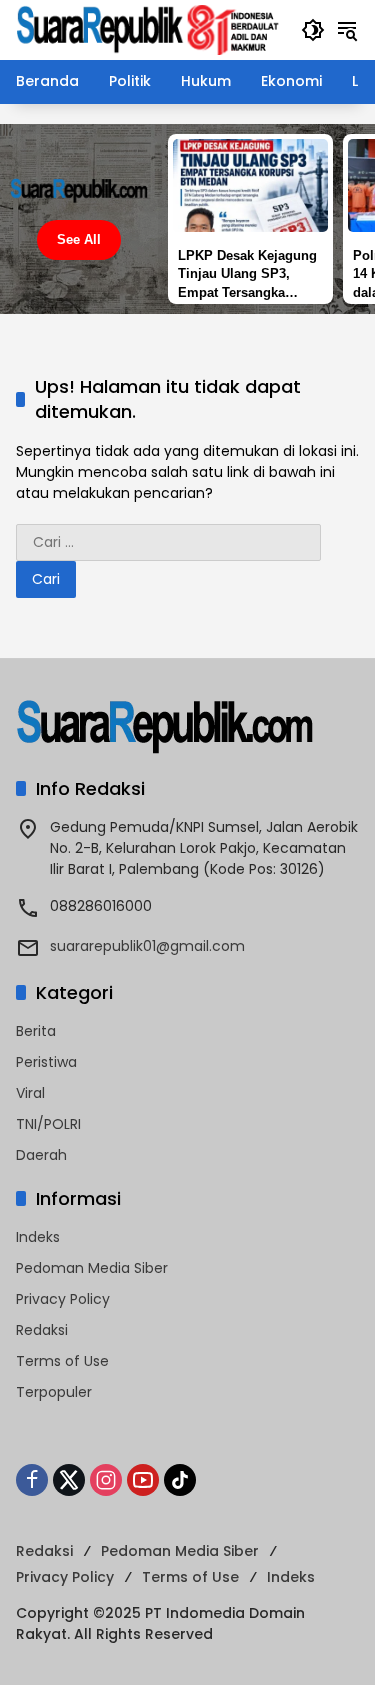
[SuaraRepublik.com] (148, 29)
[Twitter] (69, 1480)
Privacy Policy (63, 1299)
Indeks (38, 1237)
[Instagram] (106, 1480)
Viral (30, 1093)
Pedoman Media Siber (92, 1268)
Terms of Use (62, 1361)
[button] (313, 30)
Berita (36, 1031)
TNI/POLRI (48, 1124)
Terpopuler (54, 1392)
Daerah (41, 1155)
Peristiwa (46, 1062)
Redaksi (42, 1330)
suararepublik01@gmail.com (147, 946)
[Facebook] (32, 1480)
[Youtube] (143, 1480)
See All (79, 239)
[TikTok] (180, 1480)
